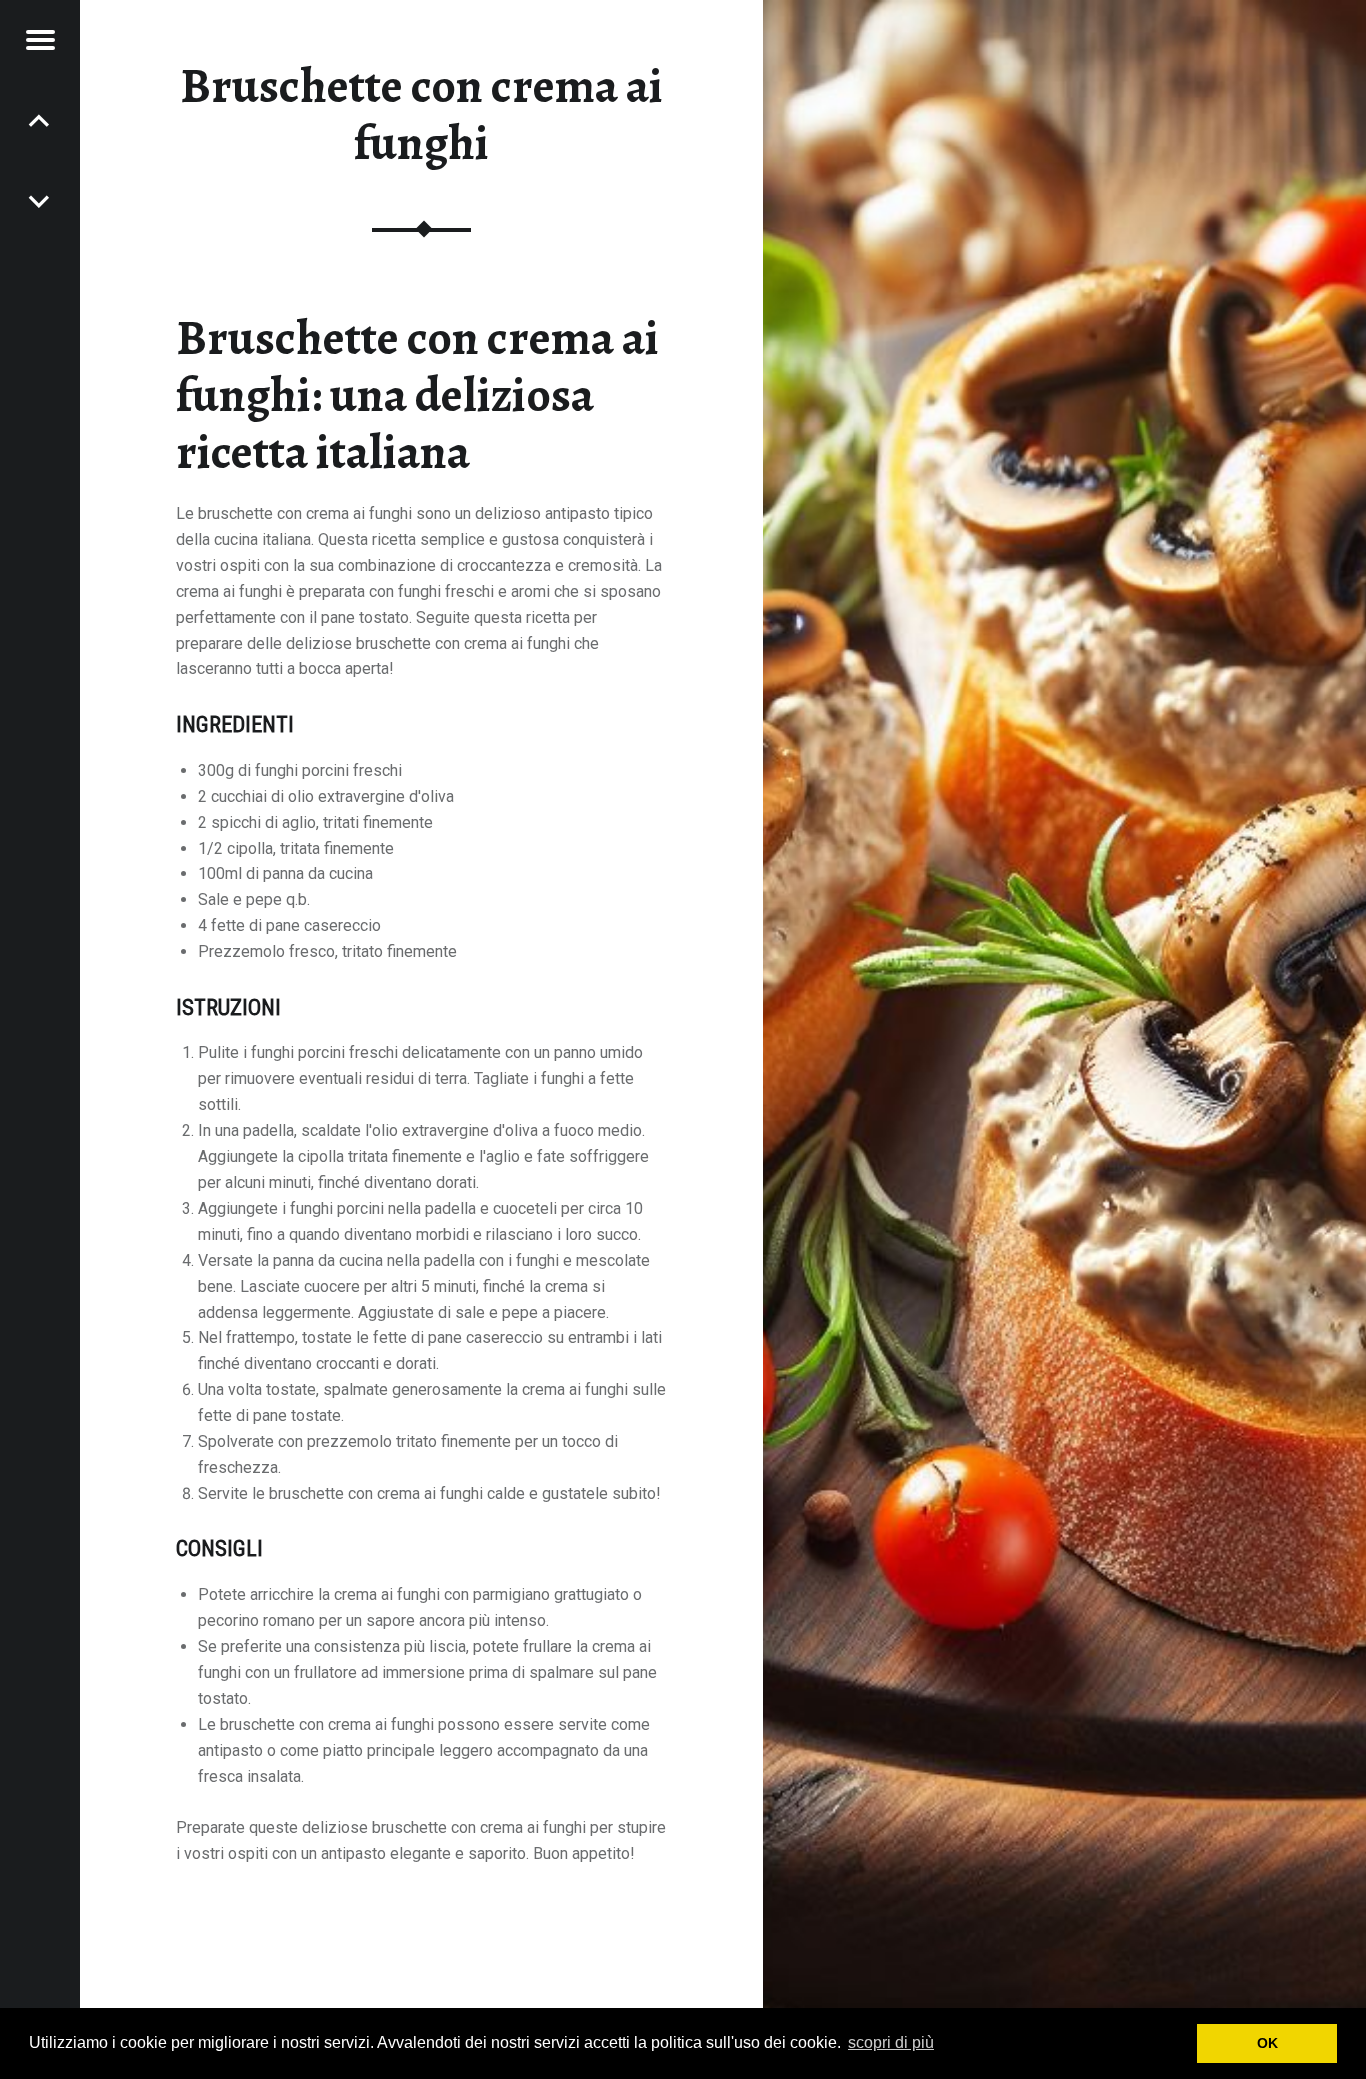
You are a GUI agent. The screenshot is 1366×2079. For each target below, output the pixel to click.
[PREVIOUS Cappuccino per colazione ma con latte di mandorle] (40, 200)
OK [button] (1267, 2043)
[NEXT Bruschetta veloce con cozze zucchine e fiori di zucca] (40, 120)
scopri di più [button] (891, 2042)
